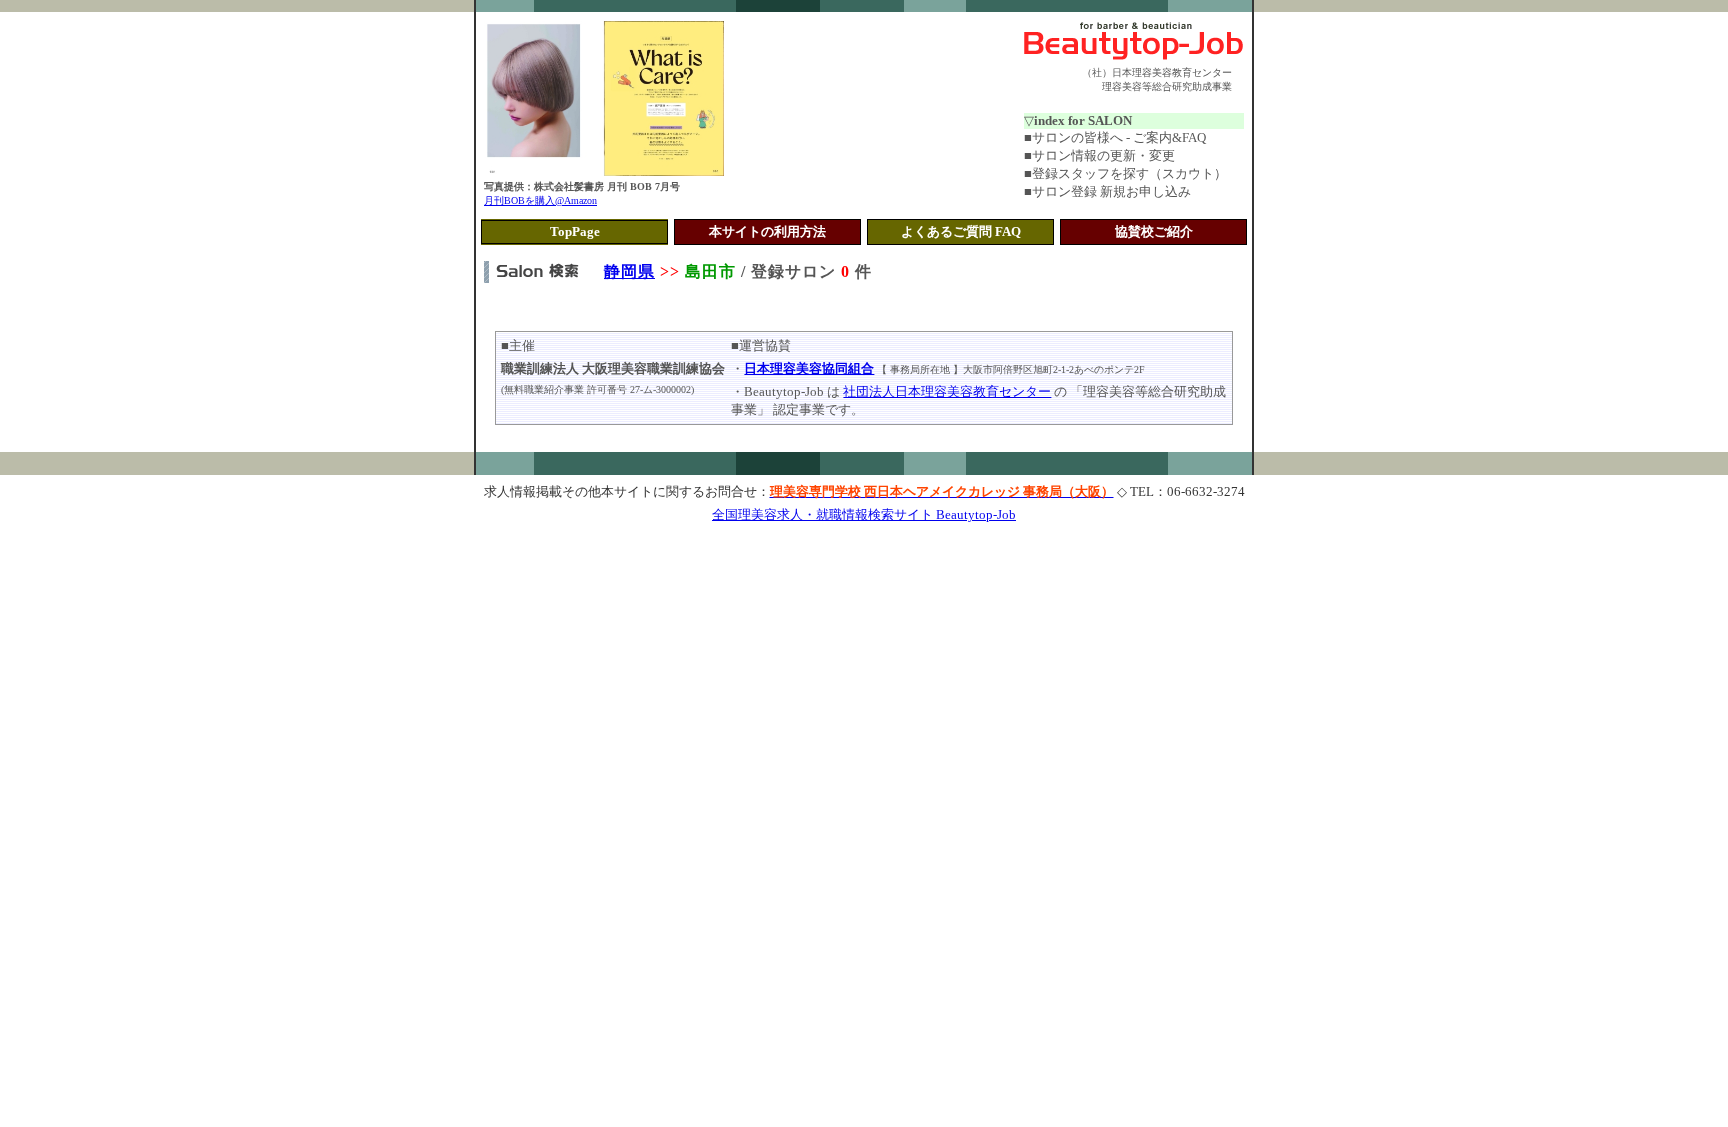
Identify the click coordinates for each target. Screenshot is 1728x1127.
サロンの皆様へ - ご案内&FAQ (1119, 137)
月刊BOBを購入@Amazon (540, 200)
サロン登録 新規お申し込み (1111, 191)
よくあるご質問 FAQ (961, 231)
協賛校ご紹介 (1154, 231)
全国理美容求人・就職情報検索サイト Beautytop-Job (864, 514)
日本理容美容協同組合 (809, 368)
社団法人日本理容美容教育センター (947, 391)
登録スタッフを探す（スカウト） (1129, 173)
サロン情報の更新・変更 (1103, 155)
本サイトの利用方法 (767, 231)
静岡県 (629, 271)
